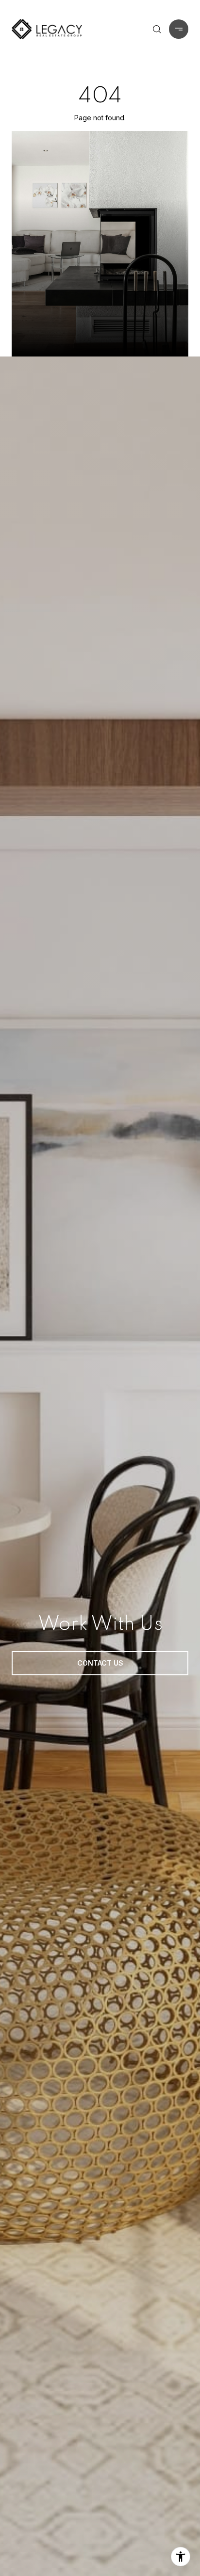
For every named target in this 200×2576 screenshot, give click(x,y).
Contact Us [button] (100, 1663)
